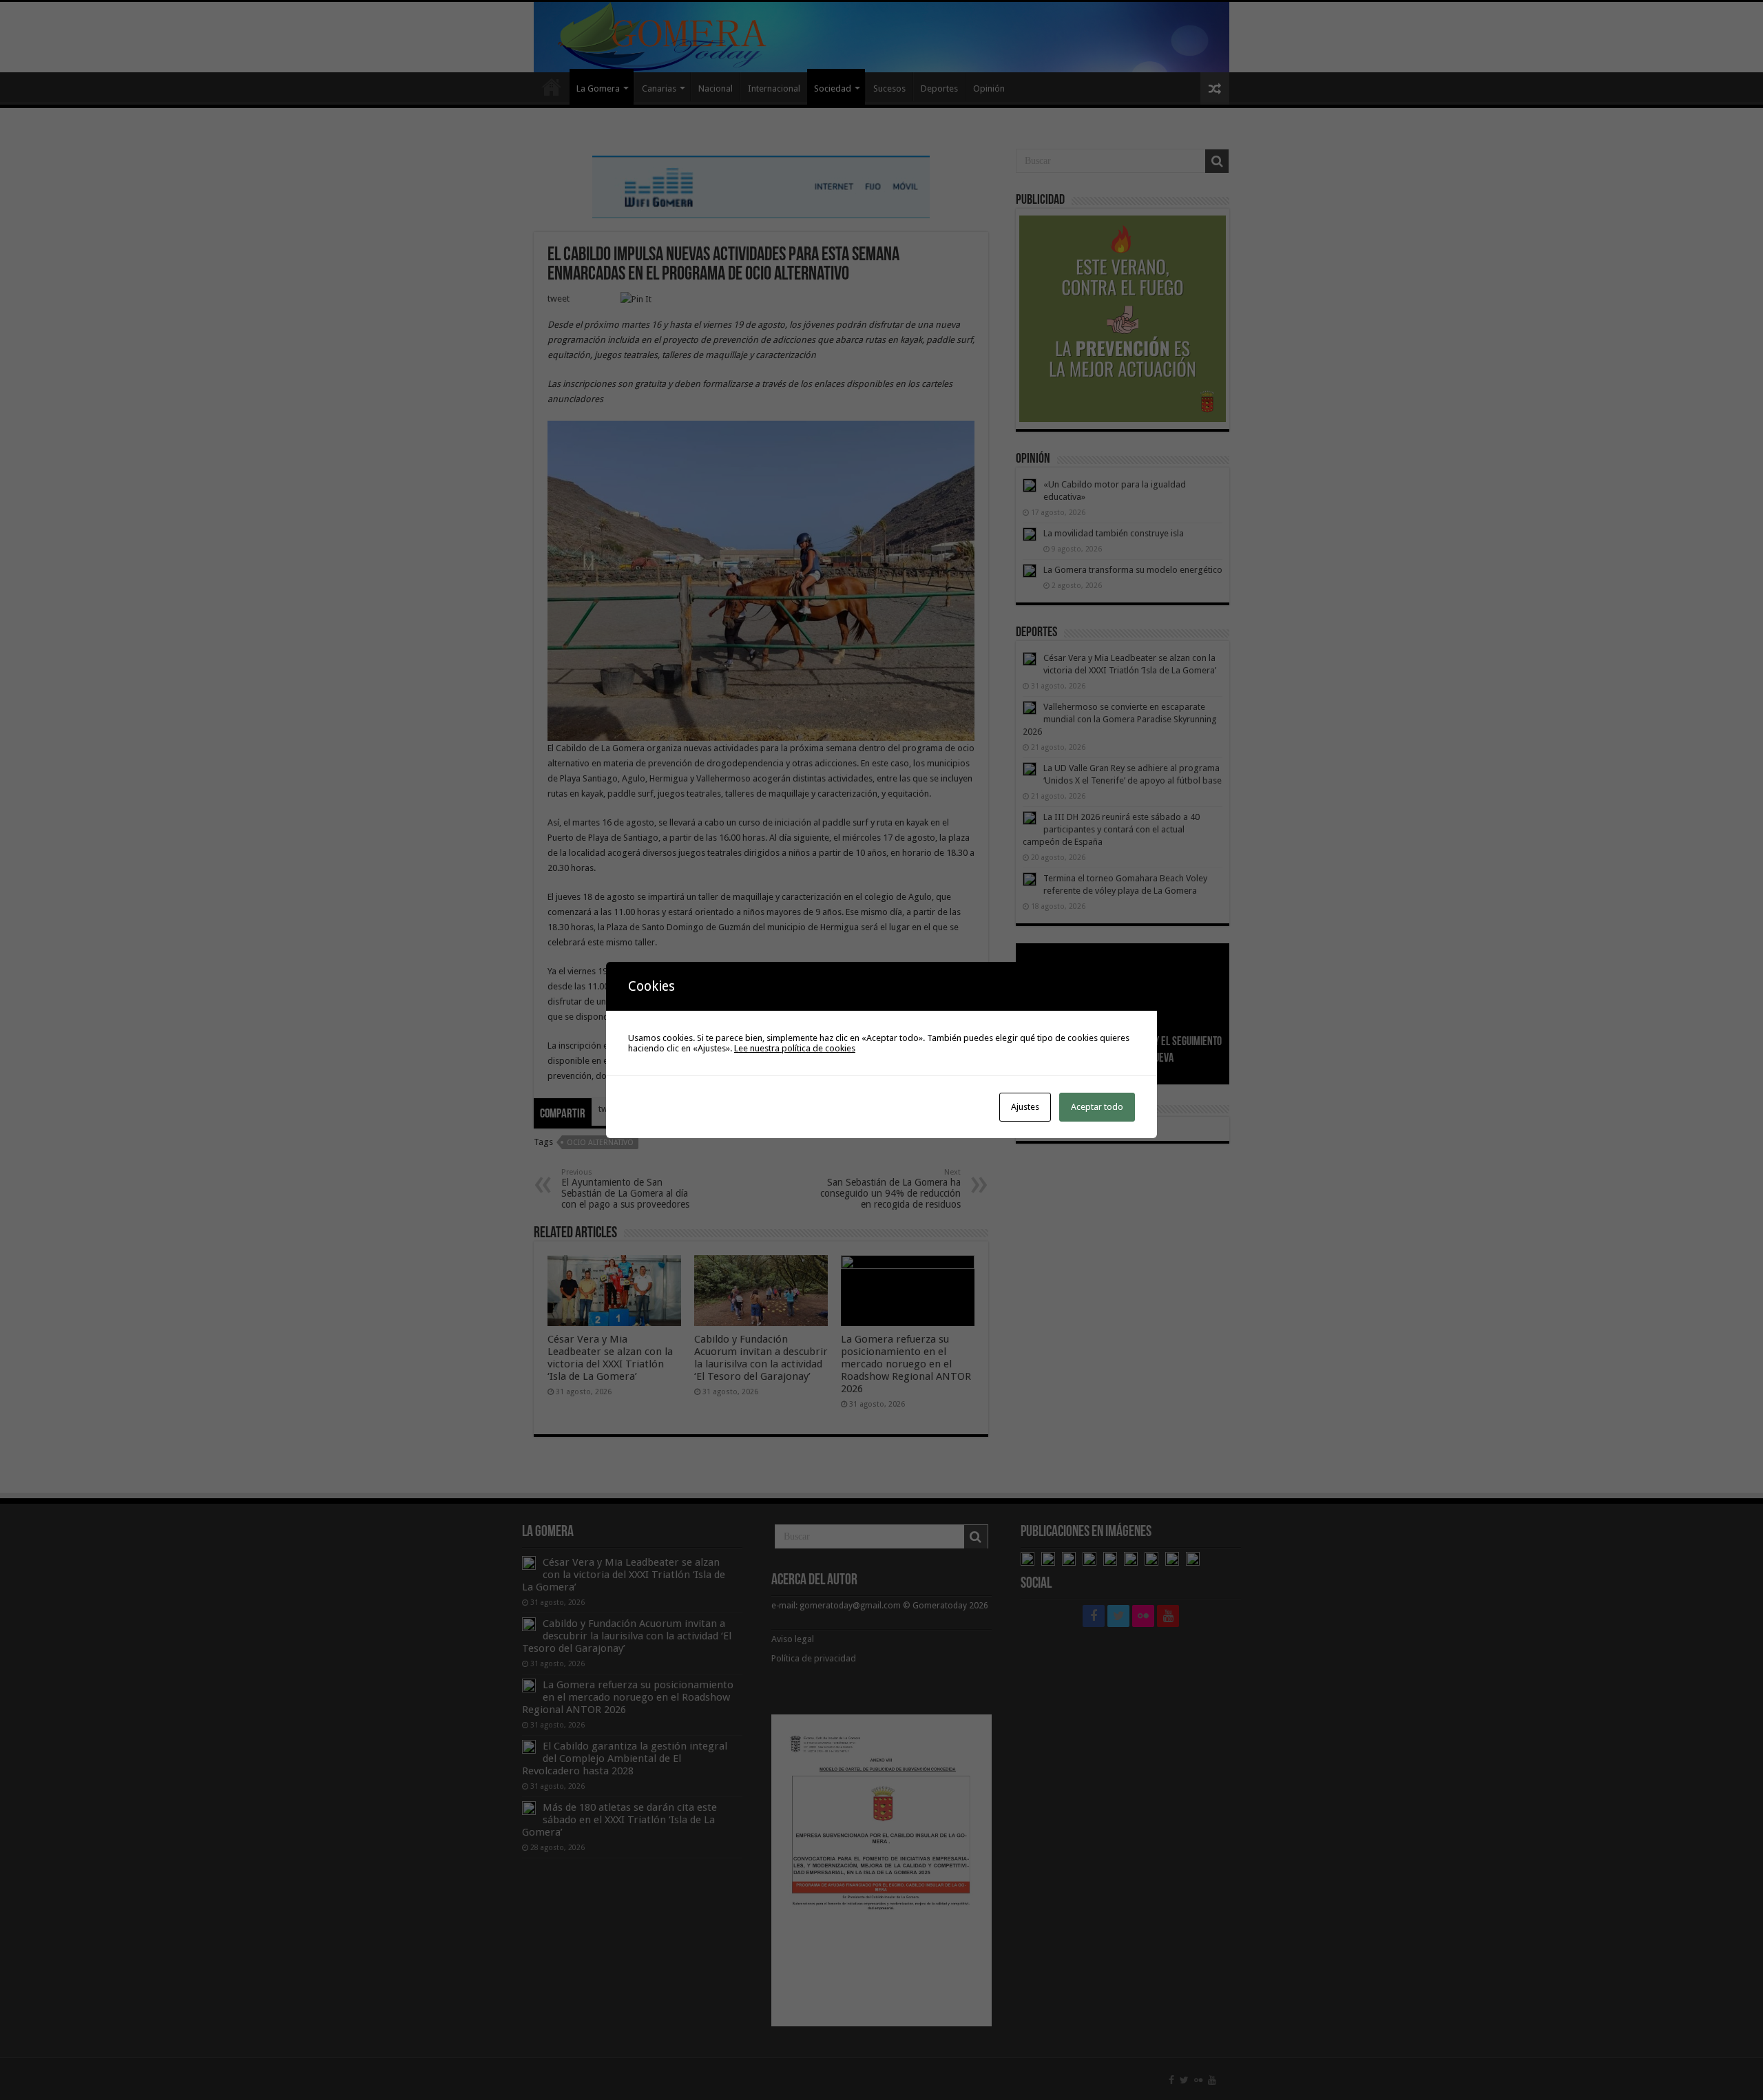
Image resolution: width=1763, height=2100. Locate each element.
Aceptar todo (1097, 1107)
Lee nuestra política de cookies (795, 1048)
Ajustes (1025, 1107)
